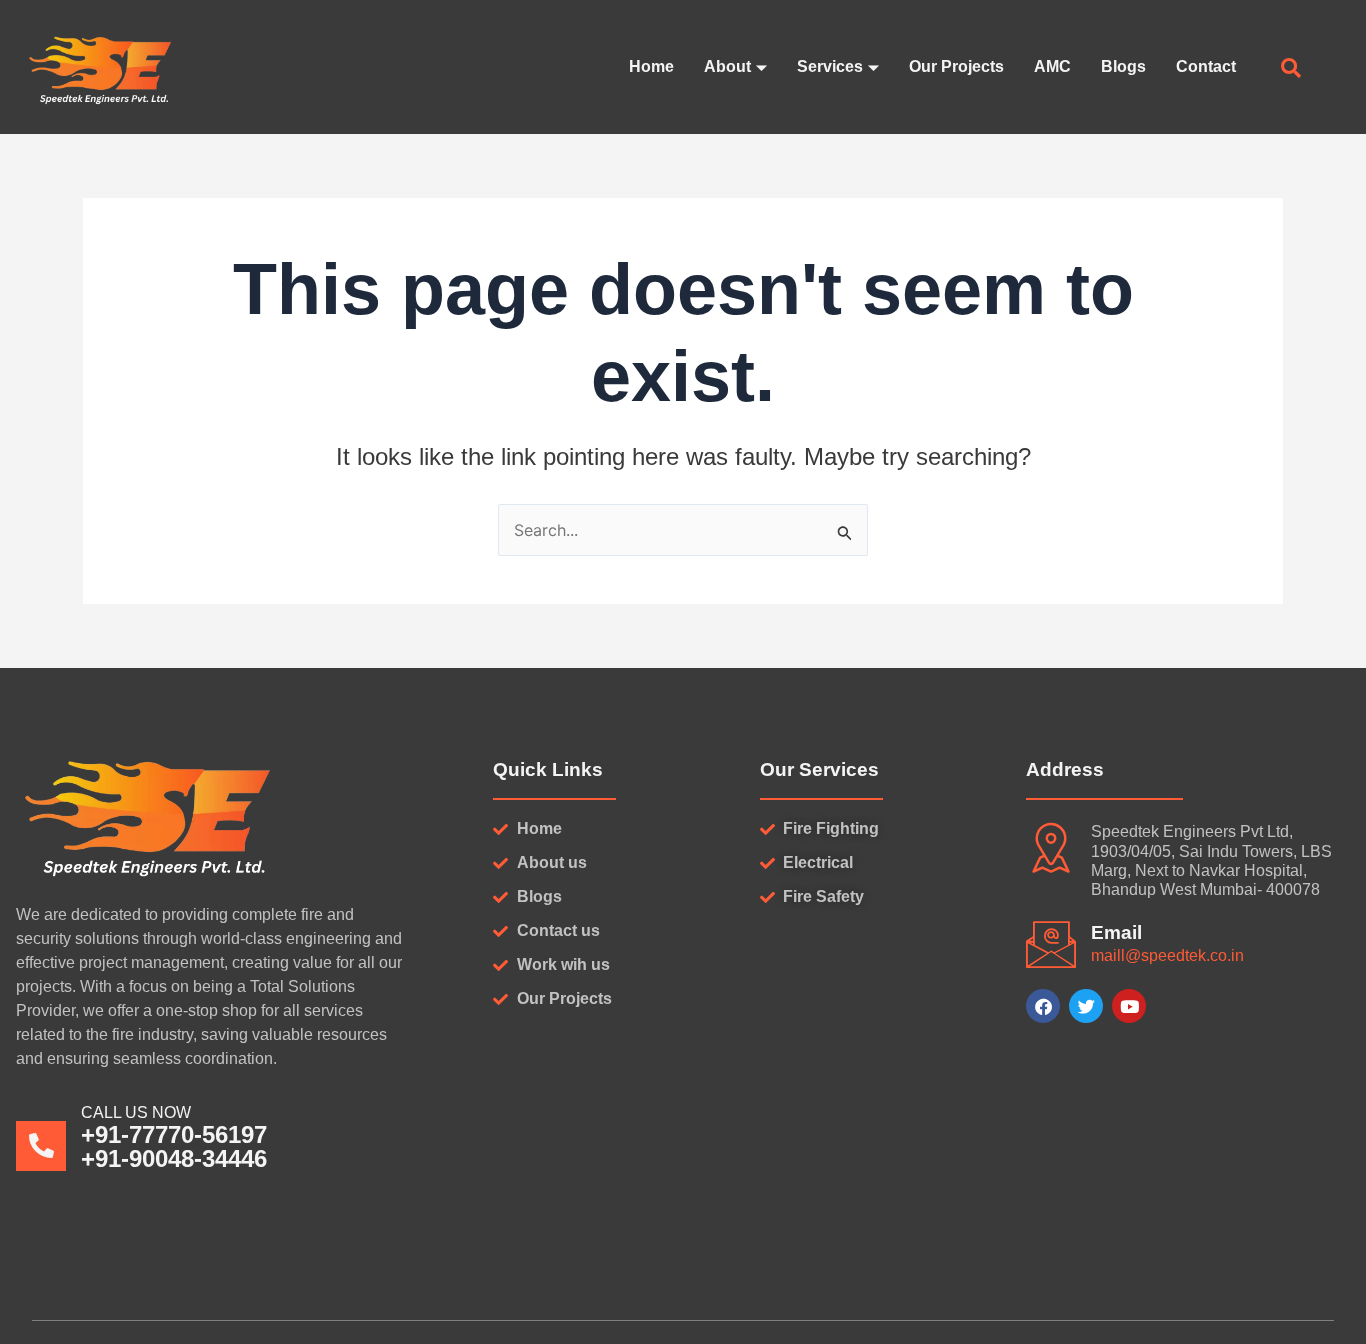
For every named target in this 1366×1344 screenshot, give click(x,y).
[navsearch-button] (1291, 70)
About (727, 66)
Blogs (1123, 66)
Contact (1206, 66)
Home (651, 66)
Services (830, 66)
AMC (1052, 66)
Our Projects (956, 66)
